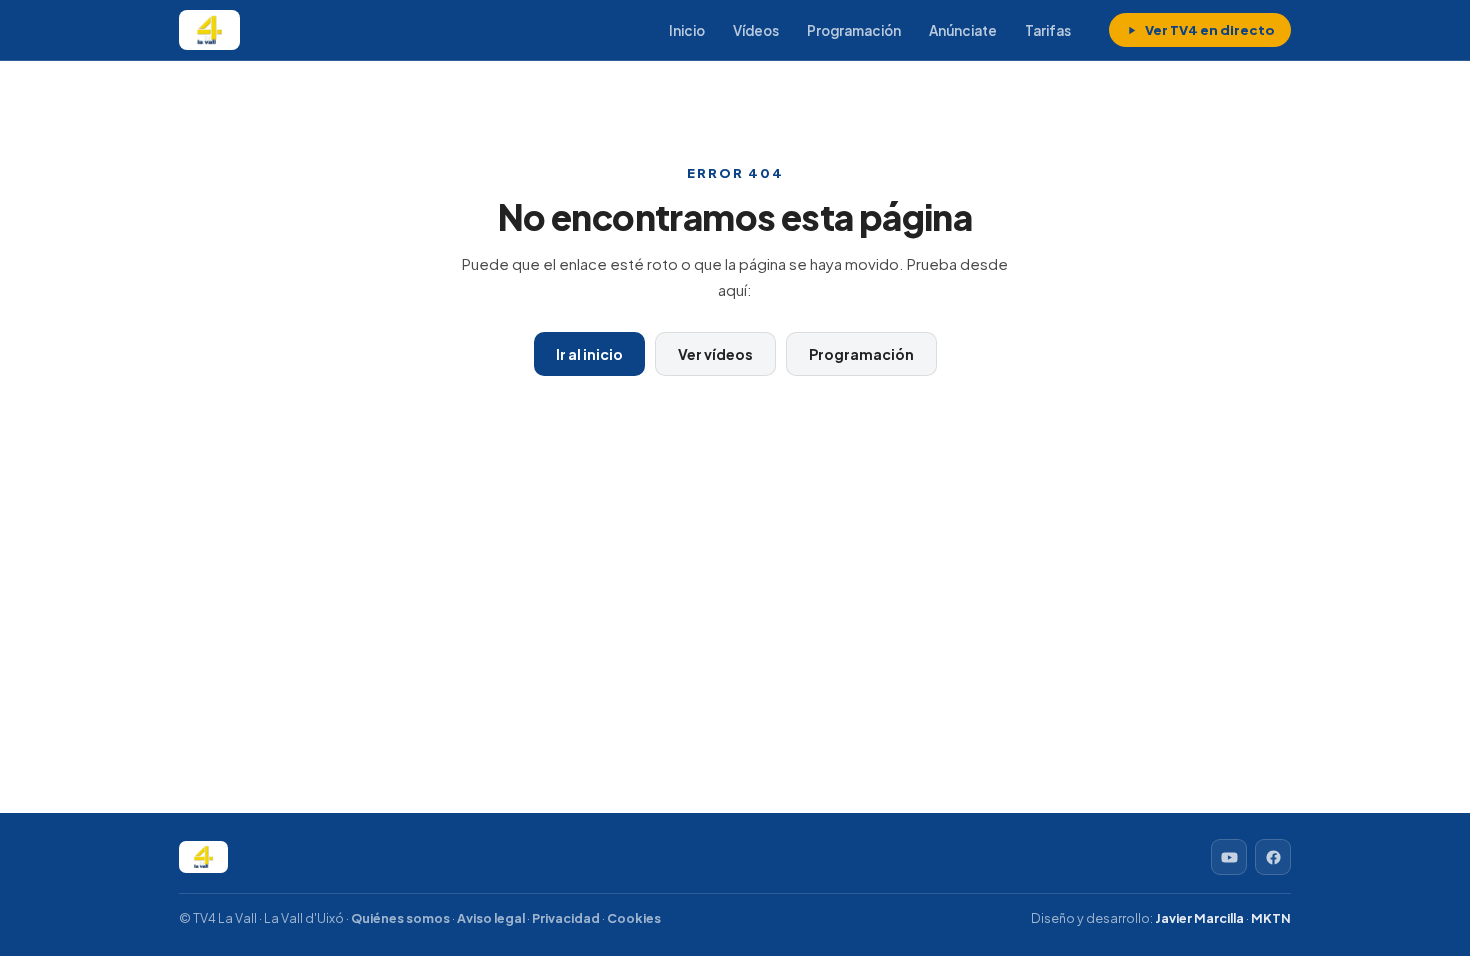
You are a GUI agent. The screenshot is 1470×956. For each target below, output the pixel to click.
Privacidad (566, 918)
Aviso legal (491, 918)
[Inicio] (209, 30)
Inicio (687, 30)
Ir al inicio (589, 354)
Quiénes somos (400, 918)
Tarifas (1048, 30)
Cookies (634, 918)
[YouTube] (1229, 857)
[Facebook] (1273, 857)
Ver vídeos (715, 354)
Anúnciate (963, 30)
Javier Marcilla (1199, 918)
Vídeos (756, 30)
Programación (854, 30)
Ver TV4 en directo (1210, 30)
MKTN (1271, 918)
